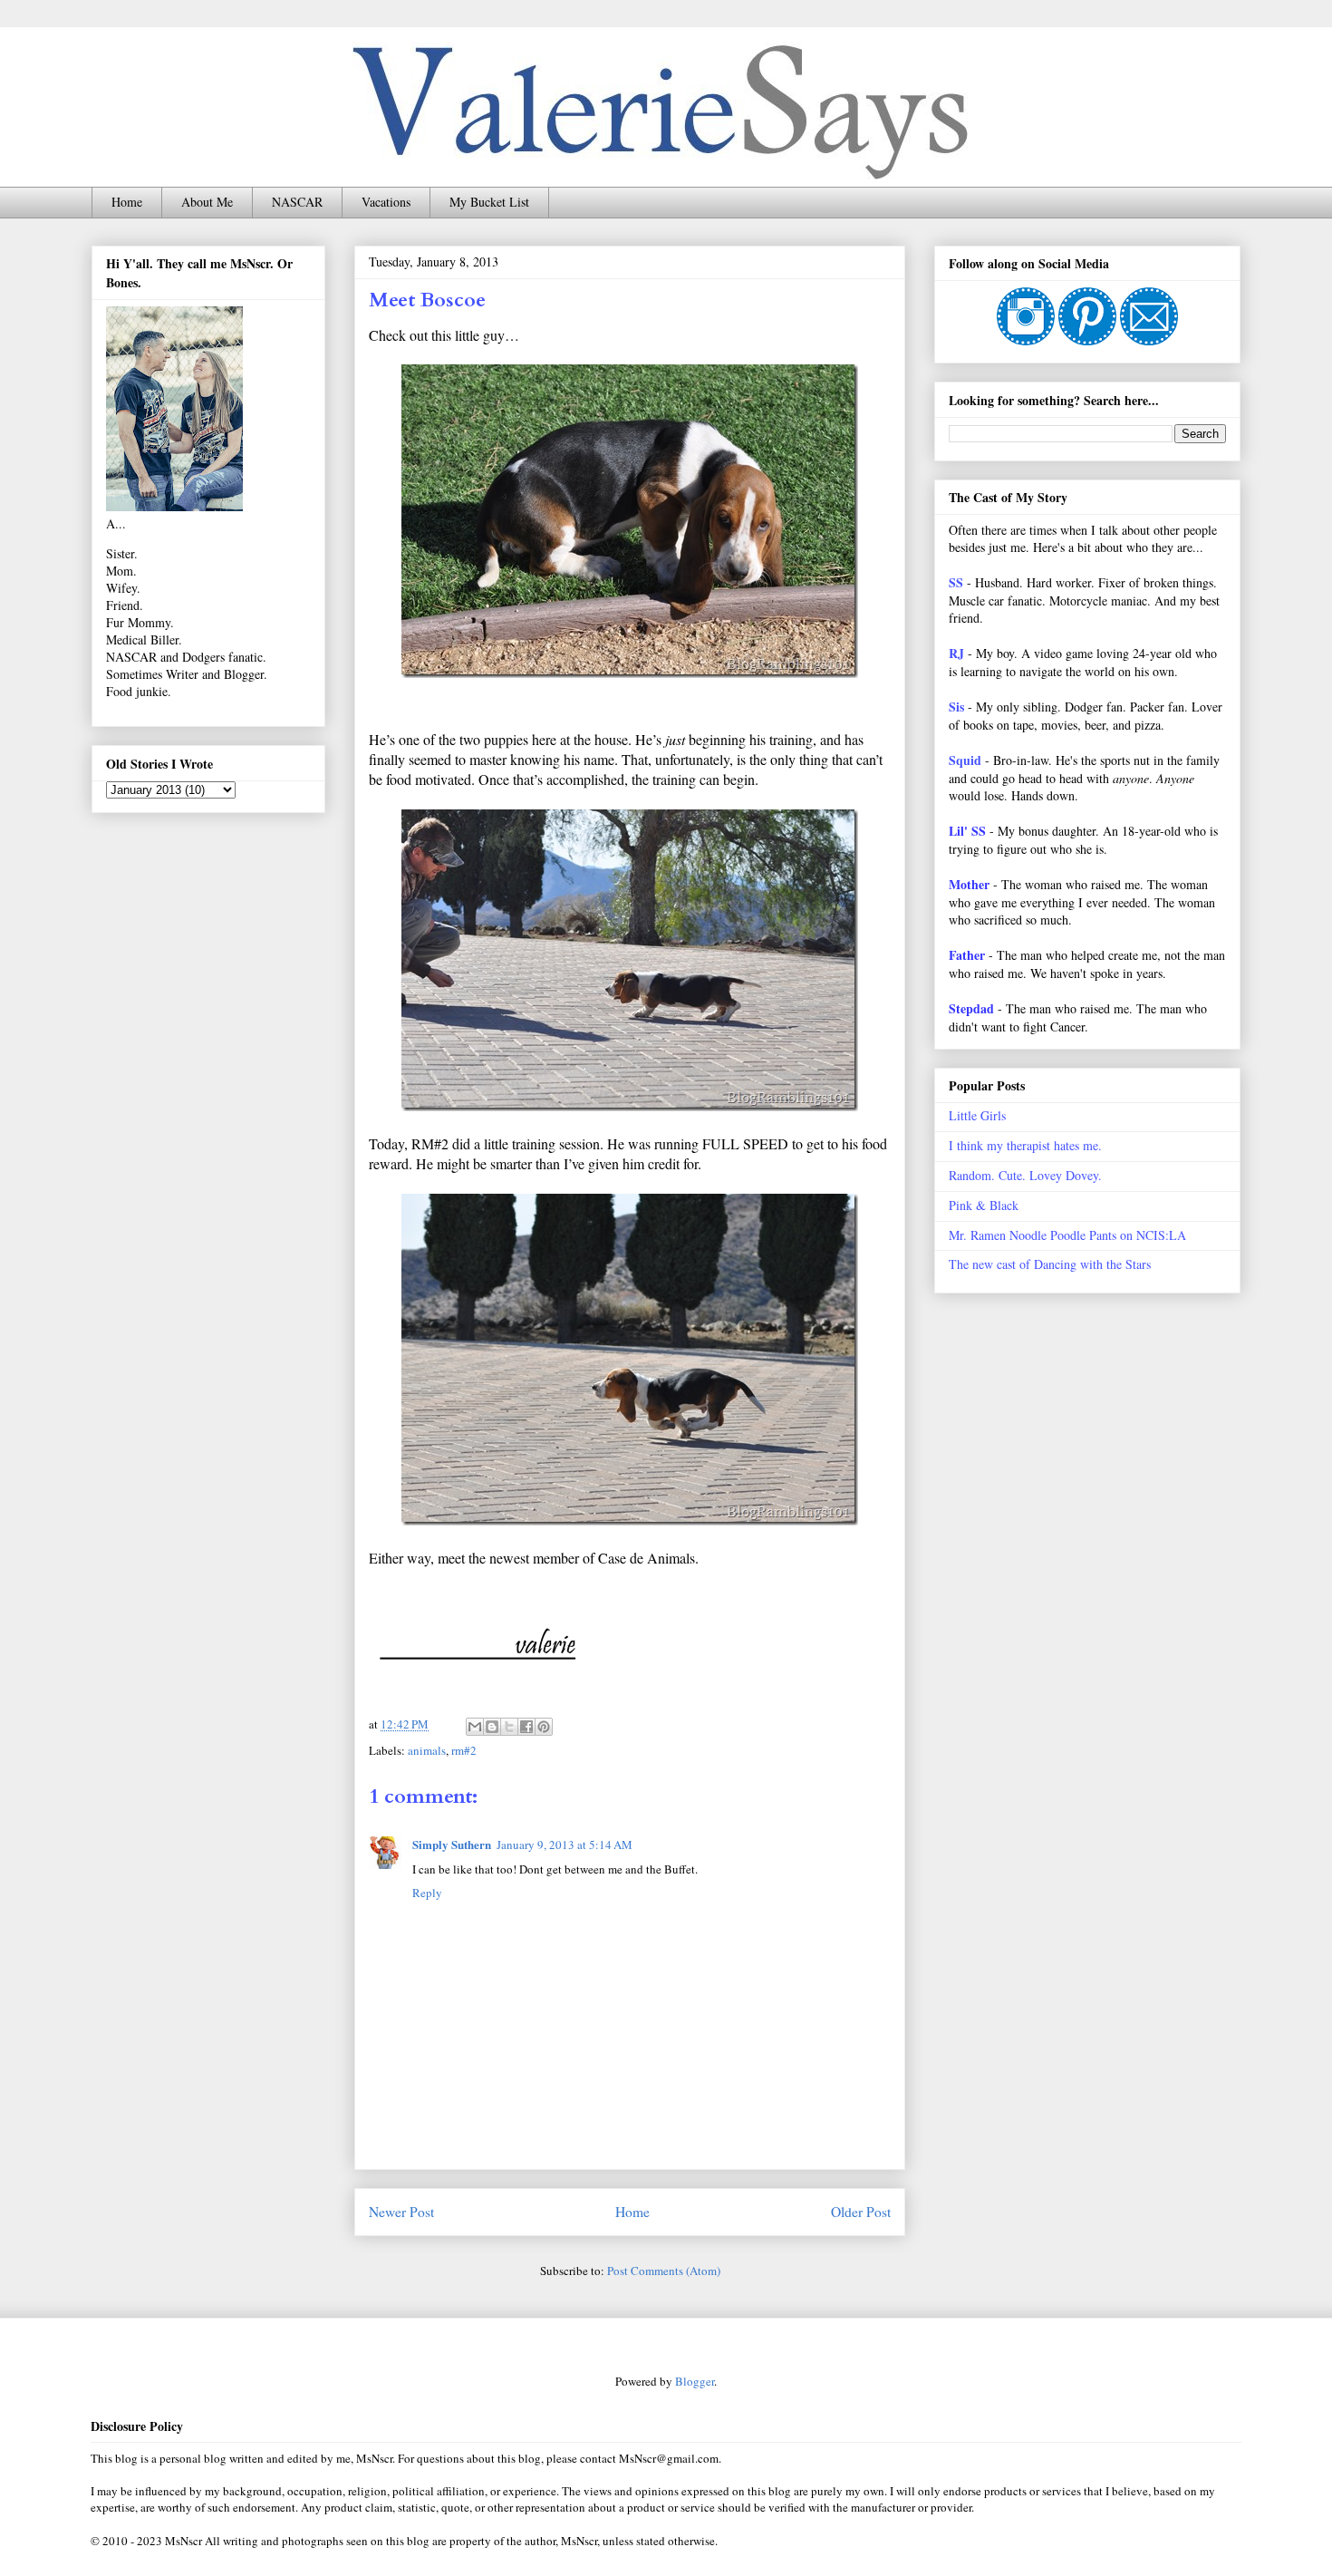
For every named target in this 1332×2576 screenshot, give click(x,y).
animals (427, 1750)
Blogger (695, 2381)
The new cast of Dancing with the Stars (1050, 1264)
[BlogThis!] (492, 1727)
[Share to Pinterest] (544, 1727)
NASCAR (297, 202)
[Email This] (475, 1727)
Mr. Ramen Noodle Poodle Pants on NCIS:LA (1067, 1235)
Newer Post (401, 2212)
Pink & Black (984, 1205)
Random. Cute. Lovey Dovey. (1025, 1175)
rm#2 (464, 1750)
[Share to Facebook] (526, 1727)
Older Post (861, 2212)
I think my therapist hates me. (1025, 1145)
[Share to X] (509, 1727)
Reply (427, 1893)
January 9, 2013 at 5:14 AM (565, 1845)
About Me (207, 202)
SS (956, 582)
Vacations (386, 202)
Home (127, 202)
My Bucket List (489, 202)
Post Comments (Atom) (664, 2271)
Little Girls (977, 1115)
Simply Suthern (452, 1844)
